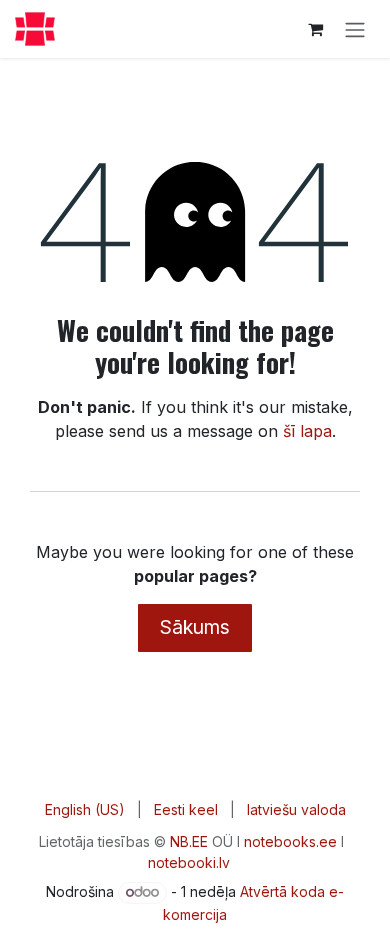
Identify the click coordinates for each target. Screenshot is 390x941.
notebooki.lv (189, 862)
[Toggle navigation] (355, 29)
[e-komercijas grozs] (315, 29)
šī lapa (307, 431)
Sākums (195, 627)
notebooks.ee (290, 841)
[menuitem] (85, 809)
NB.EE (189, 841)
